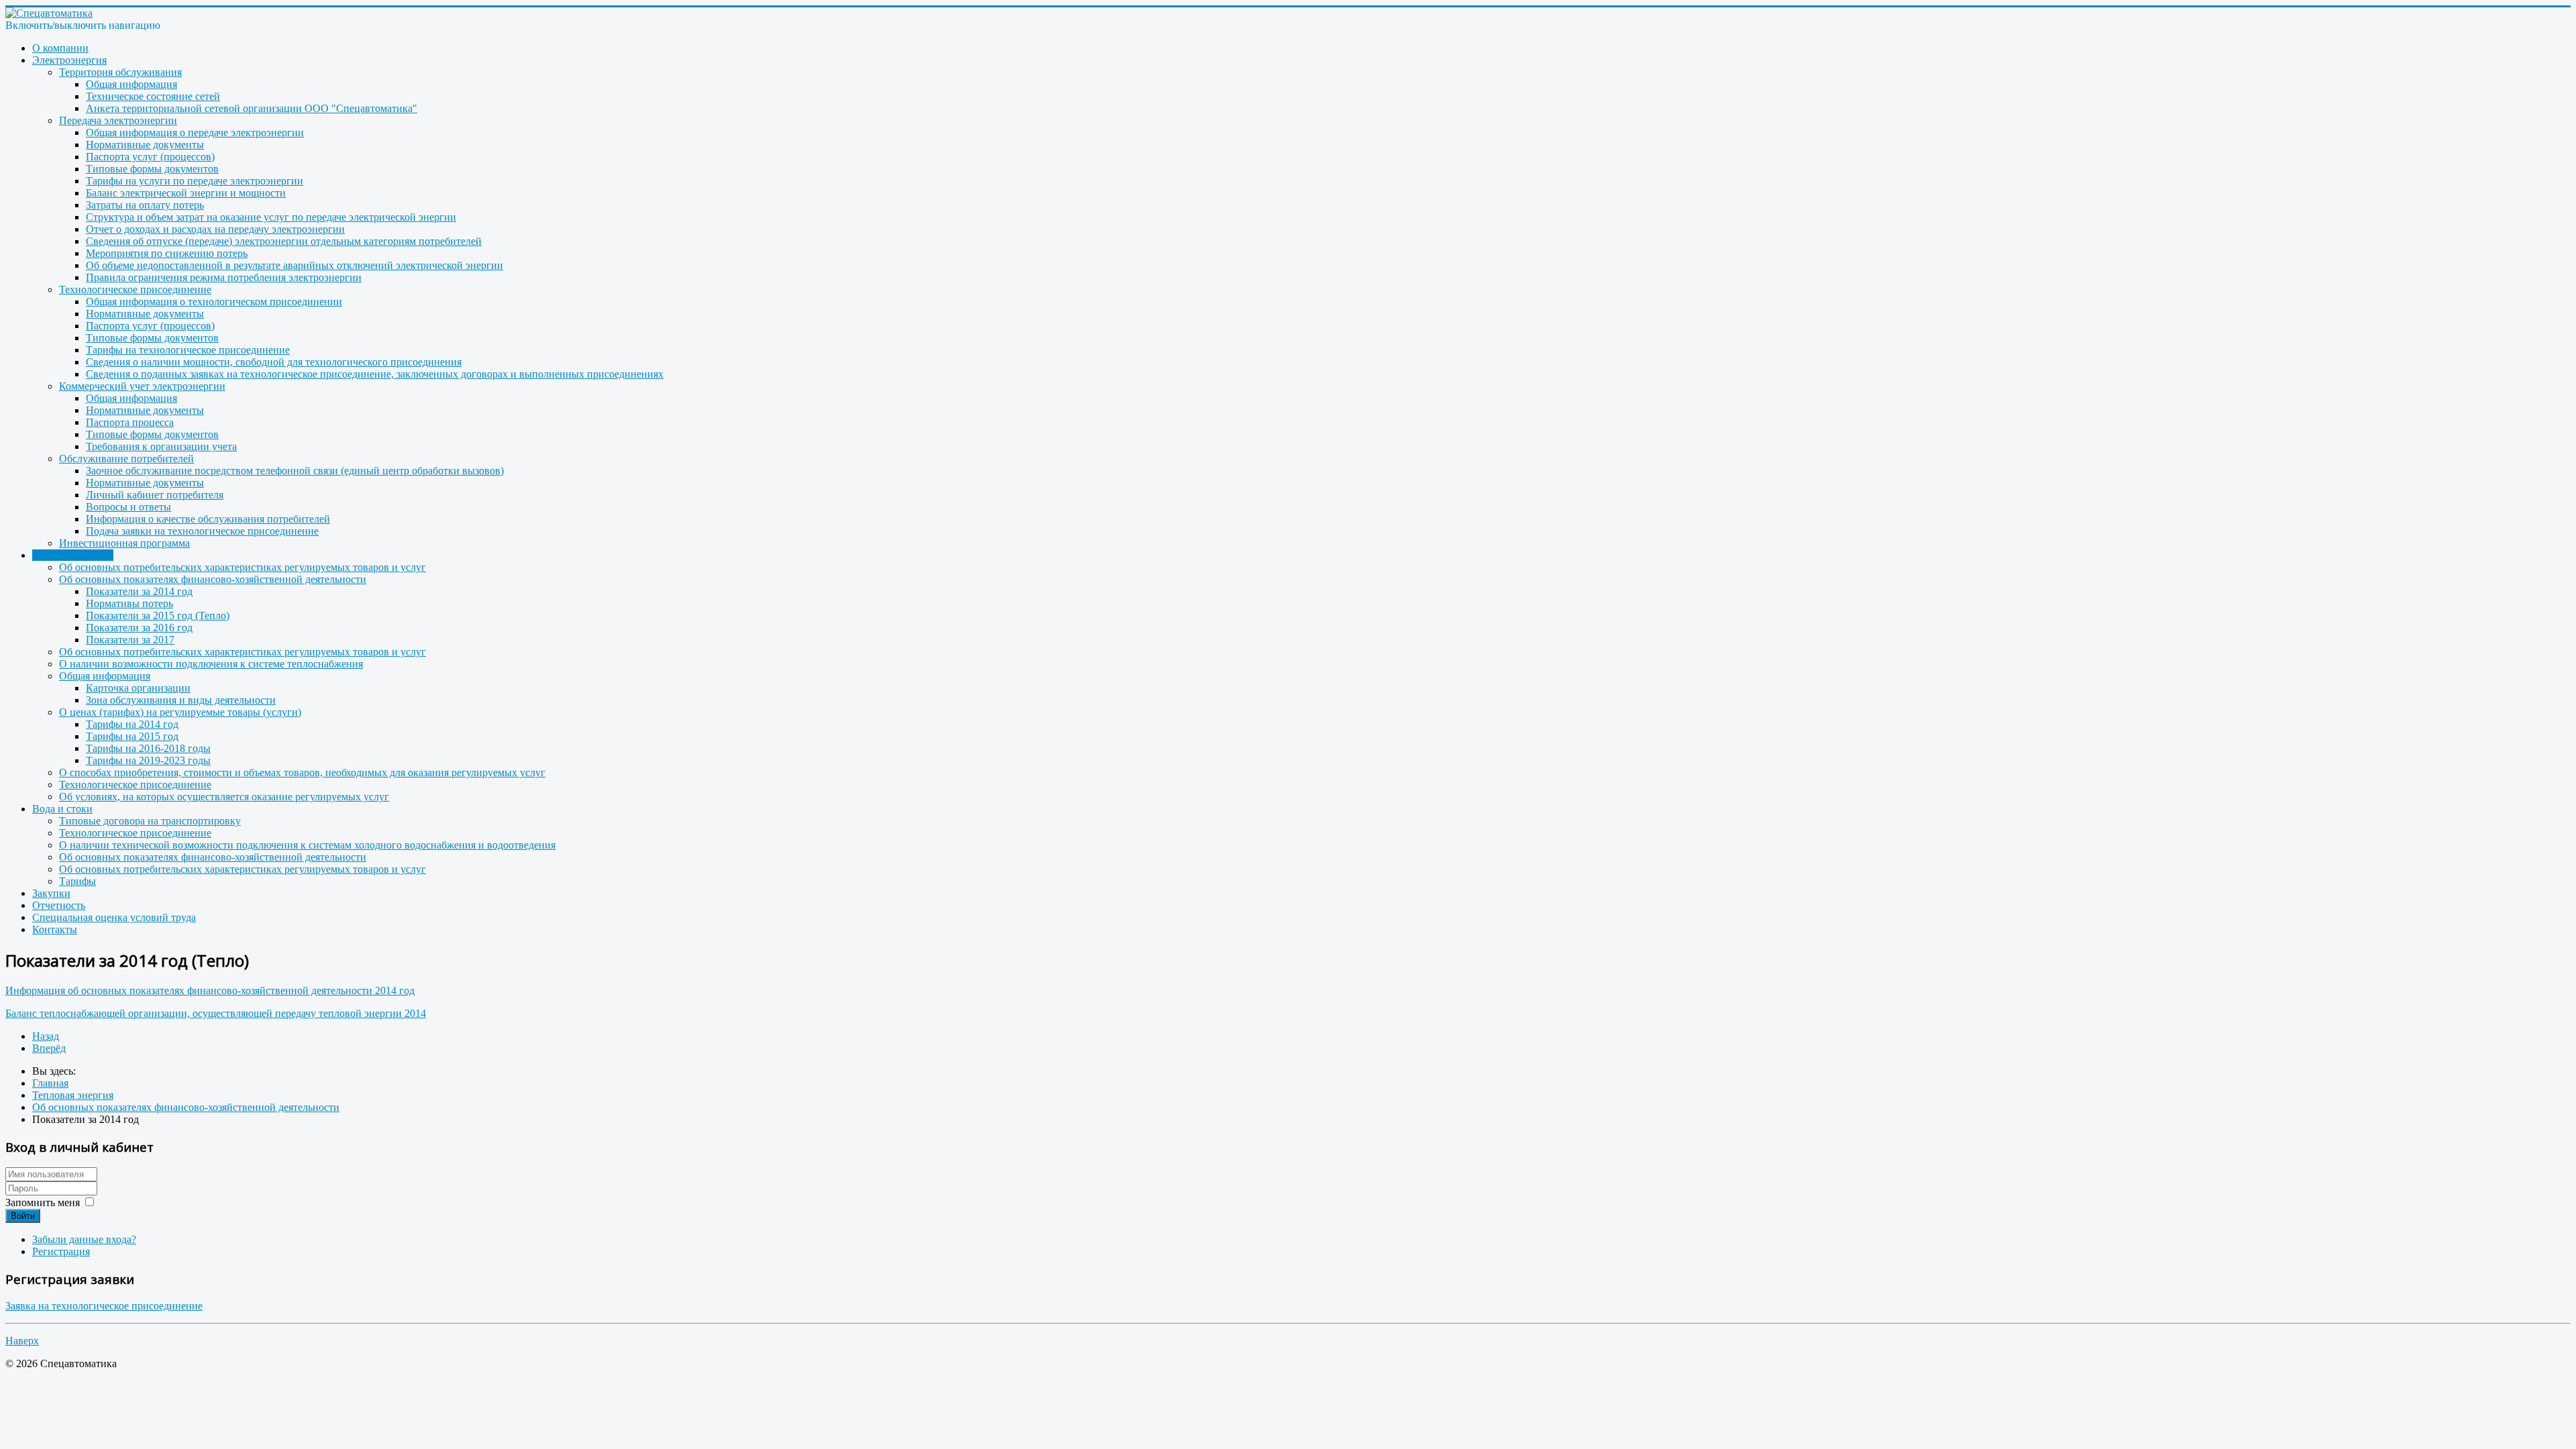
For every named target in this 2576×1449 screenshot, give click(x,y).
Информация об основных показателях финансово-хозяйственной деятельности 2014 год (210, 990)
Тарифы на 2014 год (132, 724)
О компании (60, 48)
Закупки (51, 893)
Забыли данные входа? (84, 1239)
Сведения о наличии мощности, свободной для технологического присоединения (274, 362)
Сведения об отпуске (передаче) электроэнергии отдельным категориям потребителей (284, 241)
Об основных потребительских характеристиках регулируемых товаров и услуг (243, 567)
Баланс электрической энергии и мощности (186, 193)
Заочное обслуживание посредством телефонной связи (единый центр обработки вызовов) (295, 471)
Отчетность (59, 905)
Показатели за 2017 (130, 640)
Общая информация (131, 84)
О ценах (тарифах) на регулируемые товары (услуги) (180, 712)
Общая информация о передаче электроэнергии (195, 132)
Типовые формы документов (152, 169)
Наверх (22, 1341)
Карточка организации (138, 688)
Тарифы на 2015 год (132, 736)
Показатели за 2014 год (139, 591)
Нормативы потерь (129, 603)
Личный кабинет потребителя (155, 495)
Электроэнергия (69, 60)
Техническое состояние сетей (153, 96)
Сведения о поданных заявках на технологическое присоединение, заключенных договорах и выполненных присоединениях (375, 374)
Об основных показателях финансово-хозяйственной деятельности (213, 579)
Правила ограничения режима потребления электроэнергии (224, 277)
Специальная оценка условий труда (114, 917)
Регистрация (61, 1251)
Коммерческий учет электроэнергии (142, 386)
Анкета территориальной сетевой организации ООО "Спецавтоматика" (252, 108)
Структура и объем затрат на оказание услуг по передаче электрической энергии (271, 217)
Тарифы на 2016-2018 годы (148, 748)
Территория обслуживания (120, 72)
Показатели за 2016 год (139, 628)
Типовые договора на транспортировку (150, 821)
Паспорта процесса (130, 422)
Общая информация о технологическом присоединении (214, 302)
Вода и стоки (62, 809)
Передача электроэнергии (118, 120)
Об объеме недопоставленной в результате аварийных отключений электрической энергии (294, 265)
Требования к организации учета (161, 446)
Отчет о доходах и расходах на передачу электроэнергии (215, 229)
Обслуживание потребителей (126, 459)
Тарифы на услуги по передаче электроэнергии (195, 181)
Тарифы (77, 881)
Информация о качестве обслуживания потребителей (208, 519)
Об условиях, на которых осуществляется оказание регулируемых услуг (224, 797)
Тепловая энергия (73, 555)
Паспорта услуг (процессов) (150, 157)
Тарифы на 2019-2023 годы (148, 760)
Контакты (55, 929)
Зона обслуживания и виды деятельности (181, 700)
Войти (23, 1216)
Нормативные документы (145, 145)
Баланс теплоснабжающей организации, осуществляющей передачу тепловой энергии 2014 (216, 1013)
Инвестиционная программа (124, 543)
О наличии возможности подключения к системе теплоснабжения (211, 664)
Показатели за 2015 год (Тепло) (158, 615)
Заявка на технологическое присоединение (104, 1306)
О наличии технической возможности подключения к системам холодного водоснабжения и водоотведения (307, 845)
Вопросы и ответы (128, 507)
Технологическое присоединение (135, 289)
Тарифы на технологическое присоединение (188, 350)
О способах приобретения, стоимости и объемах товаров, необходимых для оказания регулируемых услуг (302, 772)
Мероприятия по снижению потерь (167, 253)
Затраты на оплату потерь (145, 205)
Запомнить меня (43, 1202)
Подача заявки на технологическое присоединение (202, 531)
